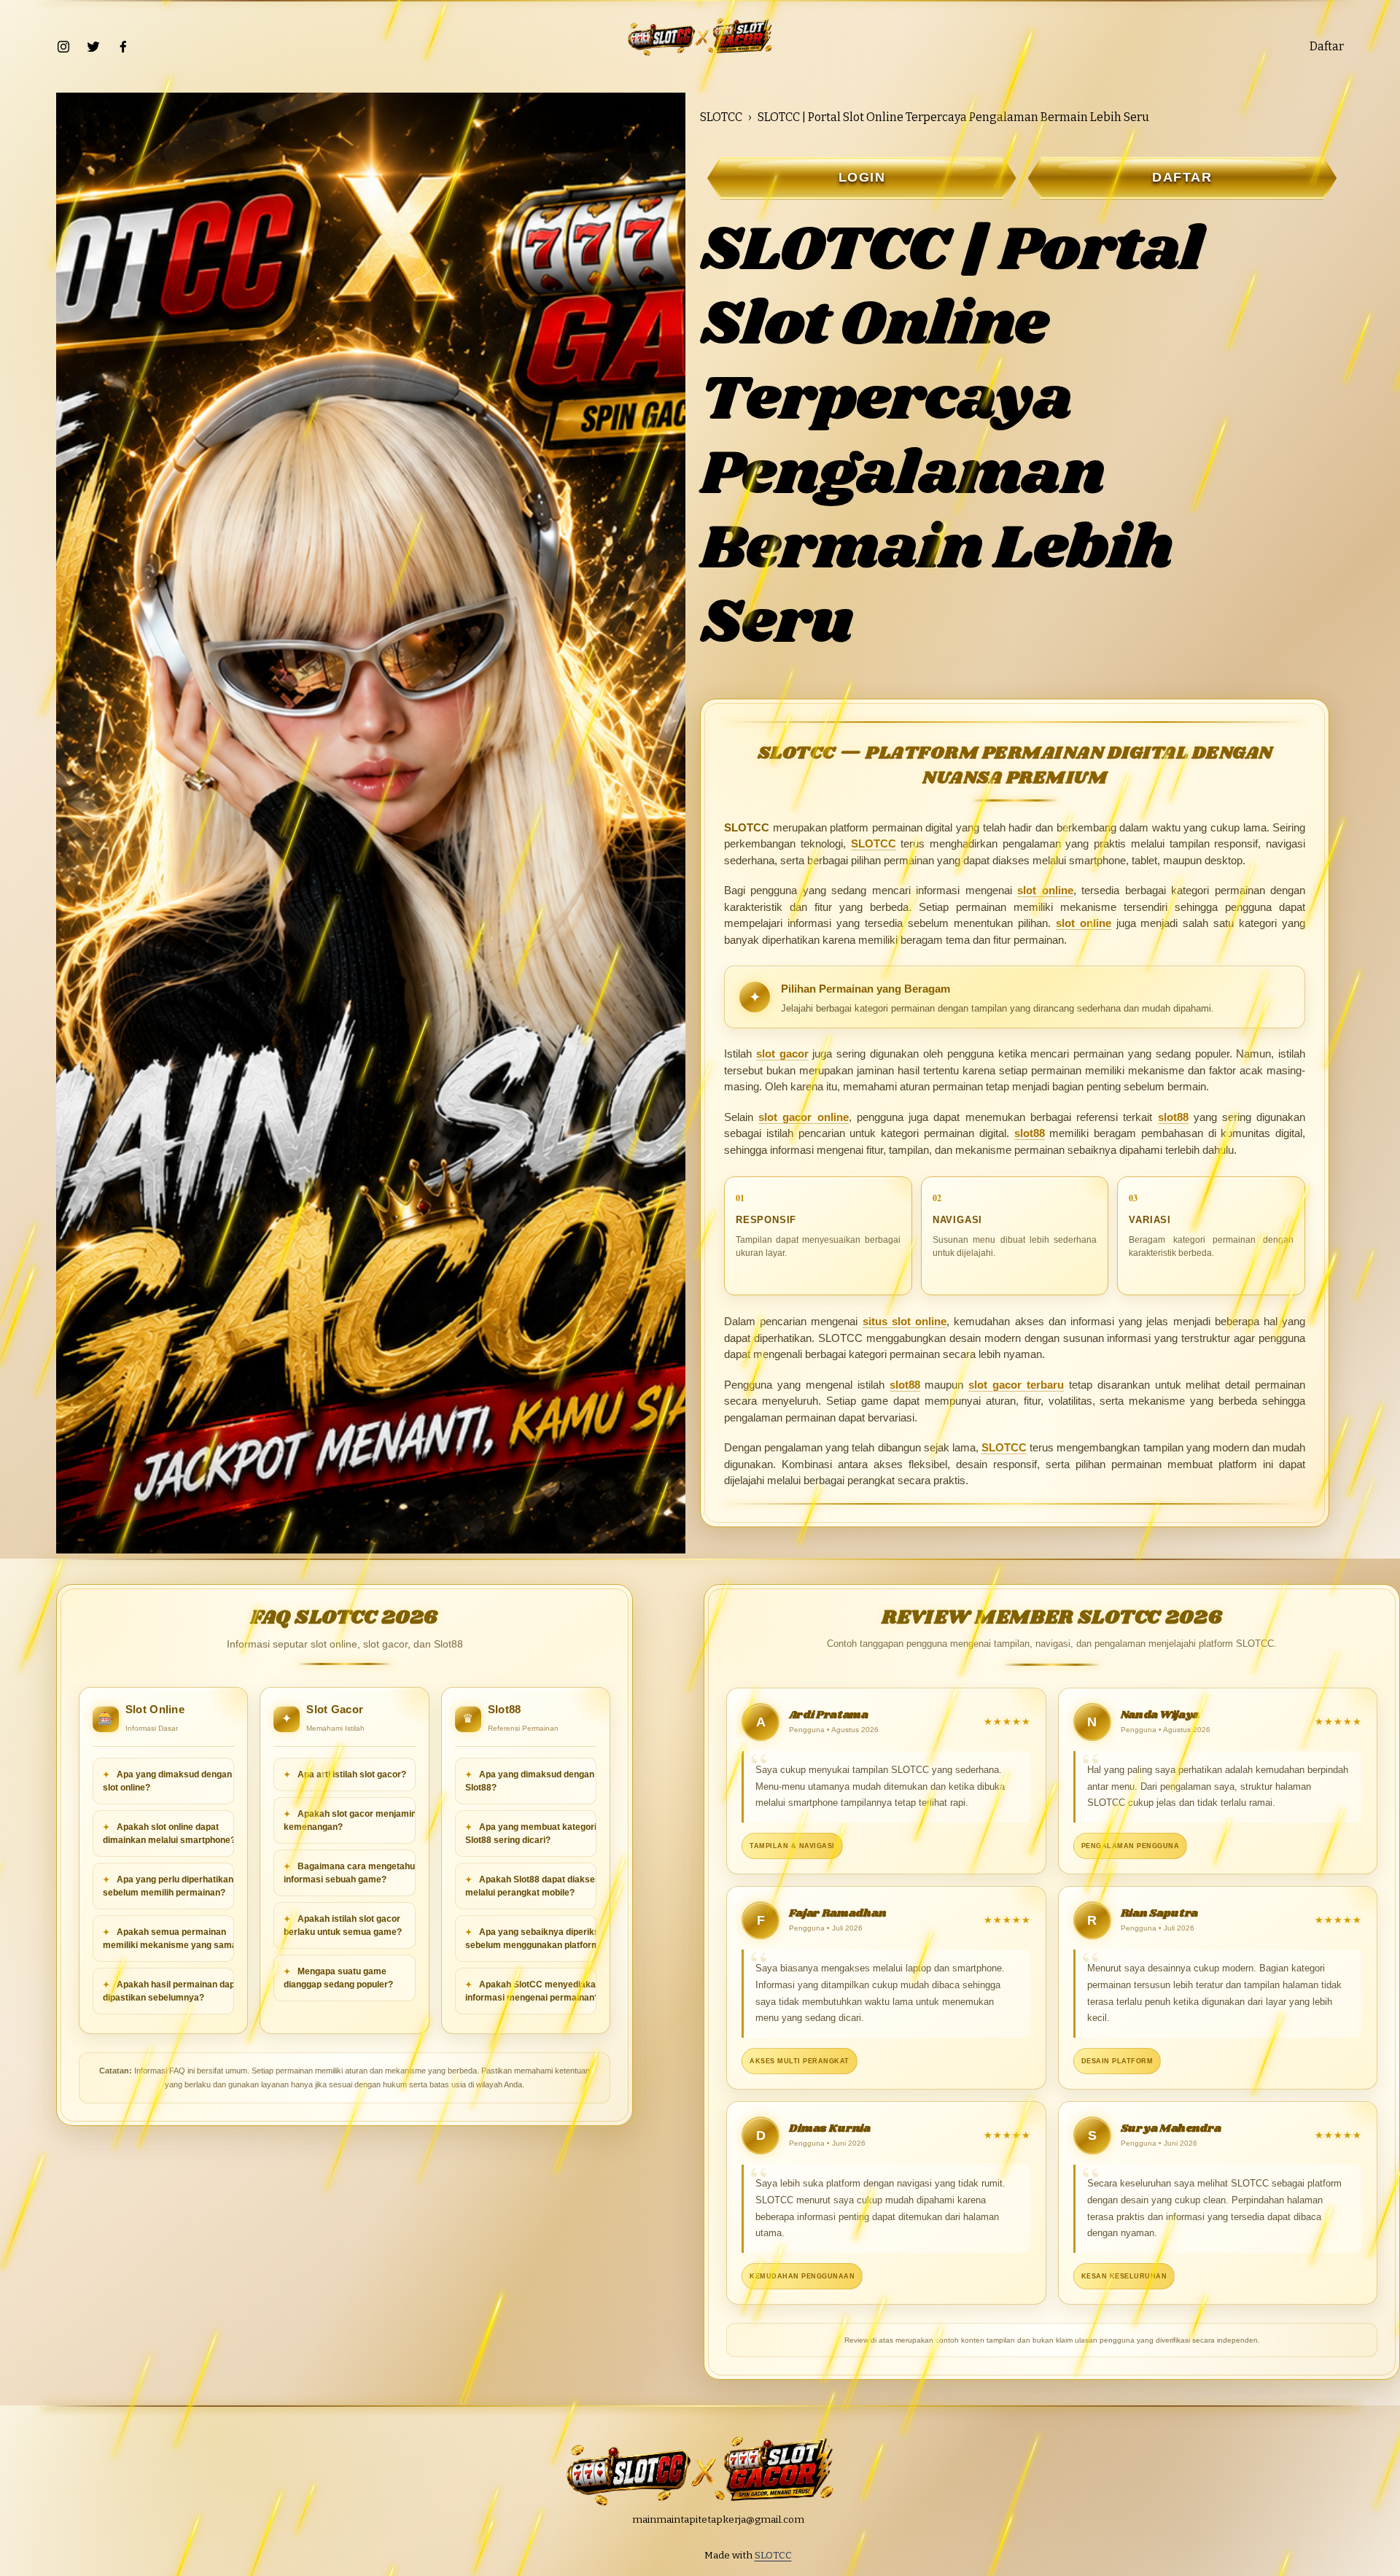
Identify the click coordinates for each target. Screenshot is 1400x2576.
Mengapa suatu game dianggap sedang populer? (338, 1978)
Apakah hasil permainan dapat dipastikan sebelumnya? (173, 1991)
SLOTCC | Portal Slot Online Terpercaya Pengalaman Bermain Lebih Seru (953, 117)
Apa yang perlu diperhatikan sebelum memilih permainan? (168, 1886)
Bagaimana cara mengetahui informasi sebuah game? (350, 1873)
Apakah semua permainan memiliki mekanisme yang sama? (172, 1939)
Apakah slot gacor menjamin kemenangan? (350, 1820)
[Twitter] (93, 47)
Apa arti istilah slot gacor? (351, 1774)
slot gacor (782, 1054)
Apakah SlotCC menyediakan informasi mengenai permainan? (533, 1991)
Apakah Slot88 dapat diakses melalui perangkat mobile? (533, 1886)
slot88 (1173, 1117)
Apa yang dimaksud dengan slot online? (167, 1781)
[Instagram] (63, 47)
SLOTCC (721, 117)
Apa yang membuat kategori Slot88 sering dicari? (531, 1834)
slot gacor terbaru (1016, 1385)
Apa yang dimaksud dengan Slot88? (530, 1781)
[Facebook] (123, 47)
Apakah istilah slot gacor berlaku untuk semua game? (343, 1925)
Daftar (1327, 46)
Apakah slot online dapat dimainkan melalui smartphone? (169, 1834)
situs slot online (905, 1321)
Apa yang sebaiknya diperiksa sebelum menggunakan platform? (535, 1939)
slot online (1045, 890)
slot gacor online (803, 1117)
